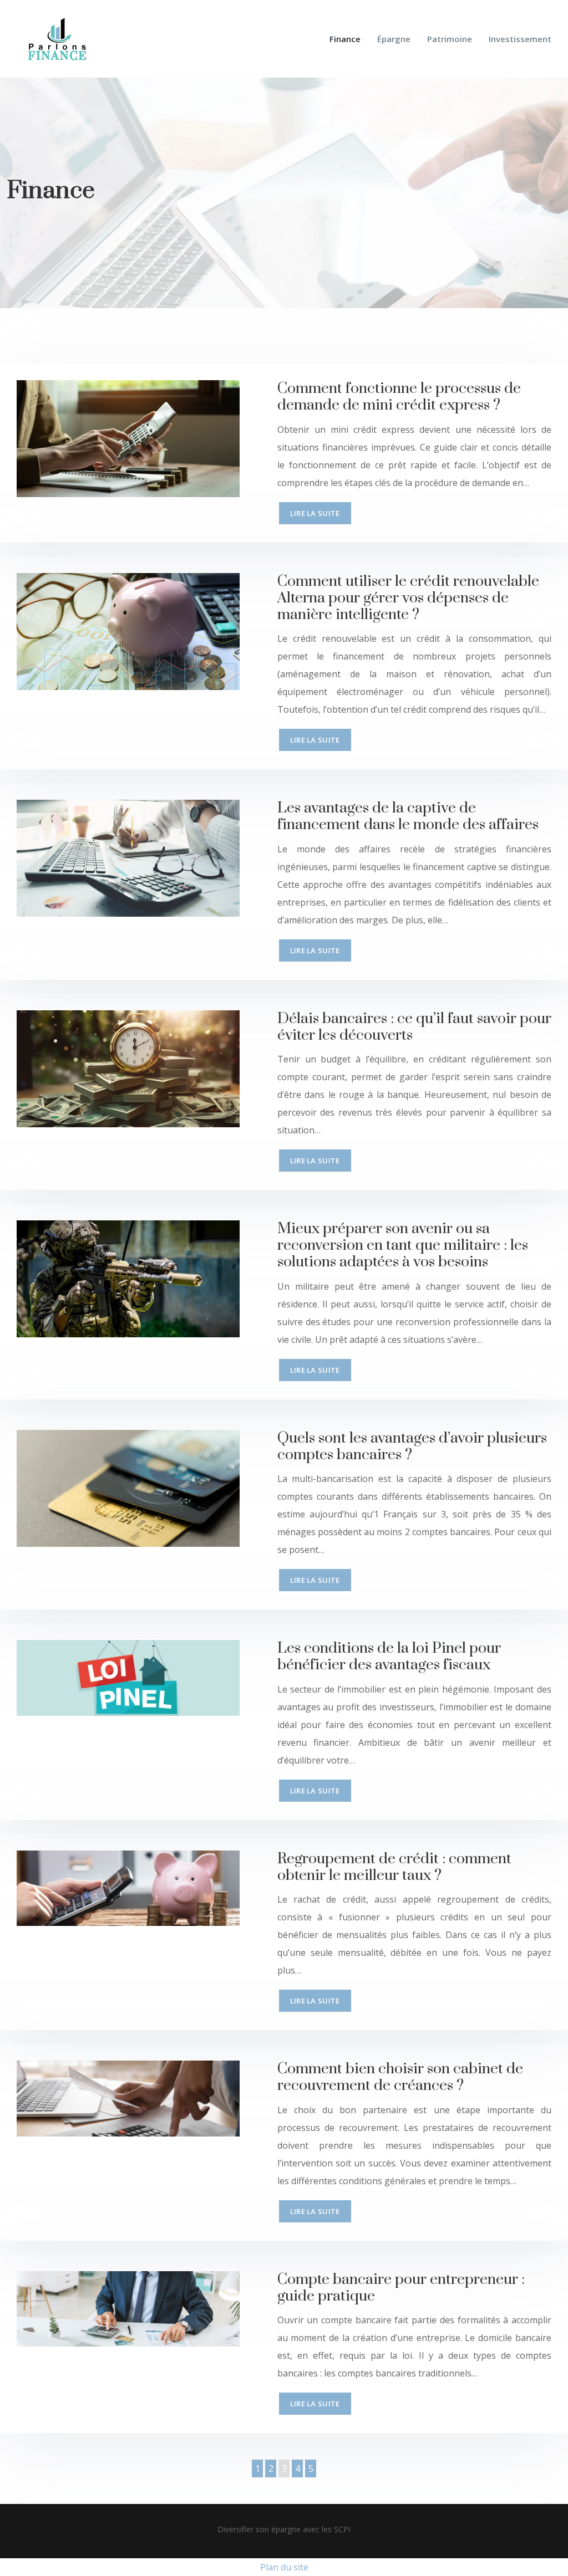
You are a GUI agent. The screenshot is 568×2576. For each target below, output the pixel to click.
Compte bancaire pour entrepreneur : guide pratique (401, 2288)
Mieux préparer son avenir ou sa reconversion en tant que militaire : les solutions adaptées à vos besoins (403, 1245)
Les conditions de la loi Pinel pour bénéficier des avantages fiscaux (389, 1657)
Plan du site (284, 2567)
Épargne (394, 39)
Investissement (520, 39)
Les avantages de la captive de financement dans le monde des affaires (408, 816)
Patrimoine (450, 39)
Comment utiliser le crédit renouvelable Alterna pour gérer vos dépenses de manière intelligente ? (408, 598)
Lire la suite (315, 513)
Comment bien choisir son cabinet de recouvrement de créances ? (400, 2077)
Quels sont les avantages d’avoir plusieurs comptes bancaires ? (412, 1447)
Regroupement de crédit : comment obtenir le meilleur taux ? (394, 1867)
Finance (345, 39)
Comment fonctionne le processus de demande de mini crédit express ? (399, 397)
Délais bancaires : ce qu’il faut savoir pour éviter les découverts (414, 1027)
